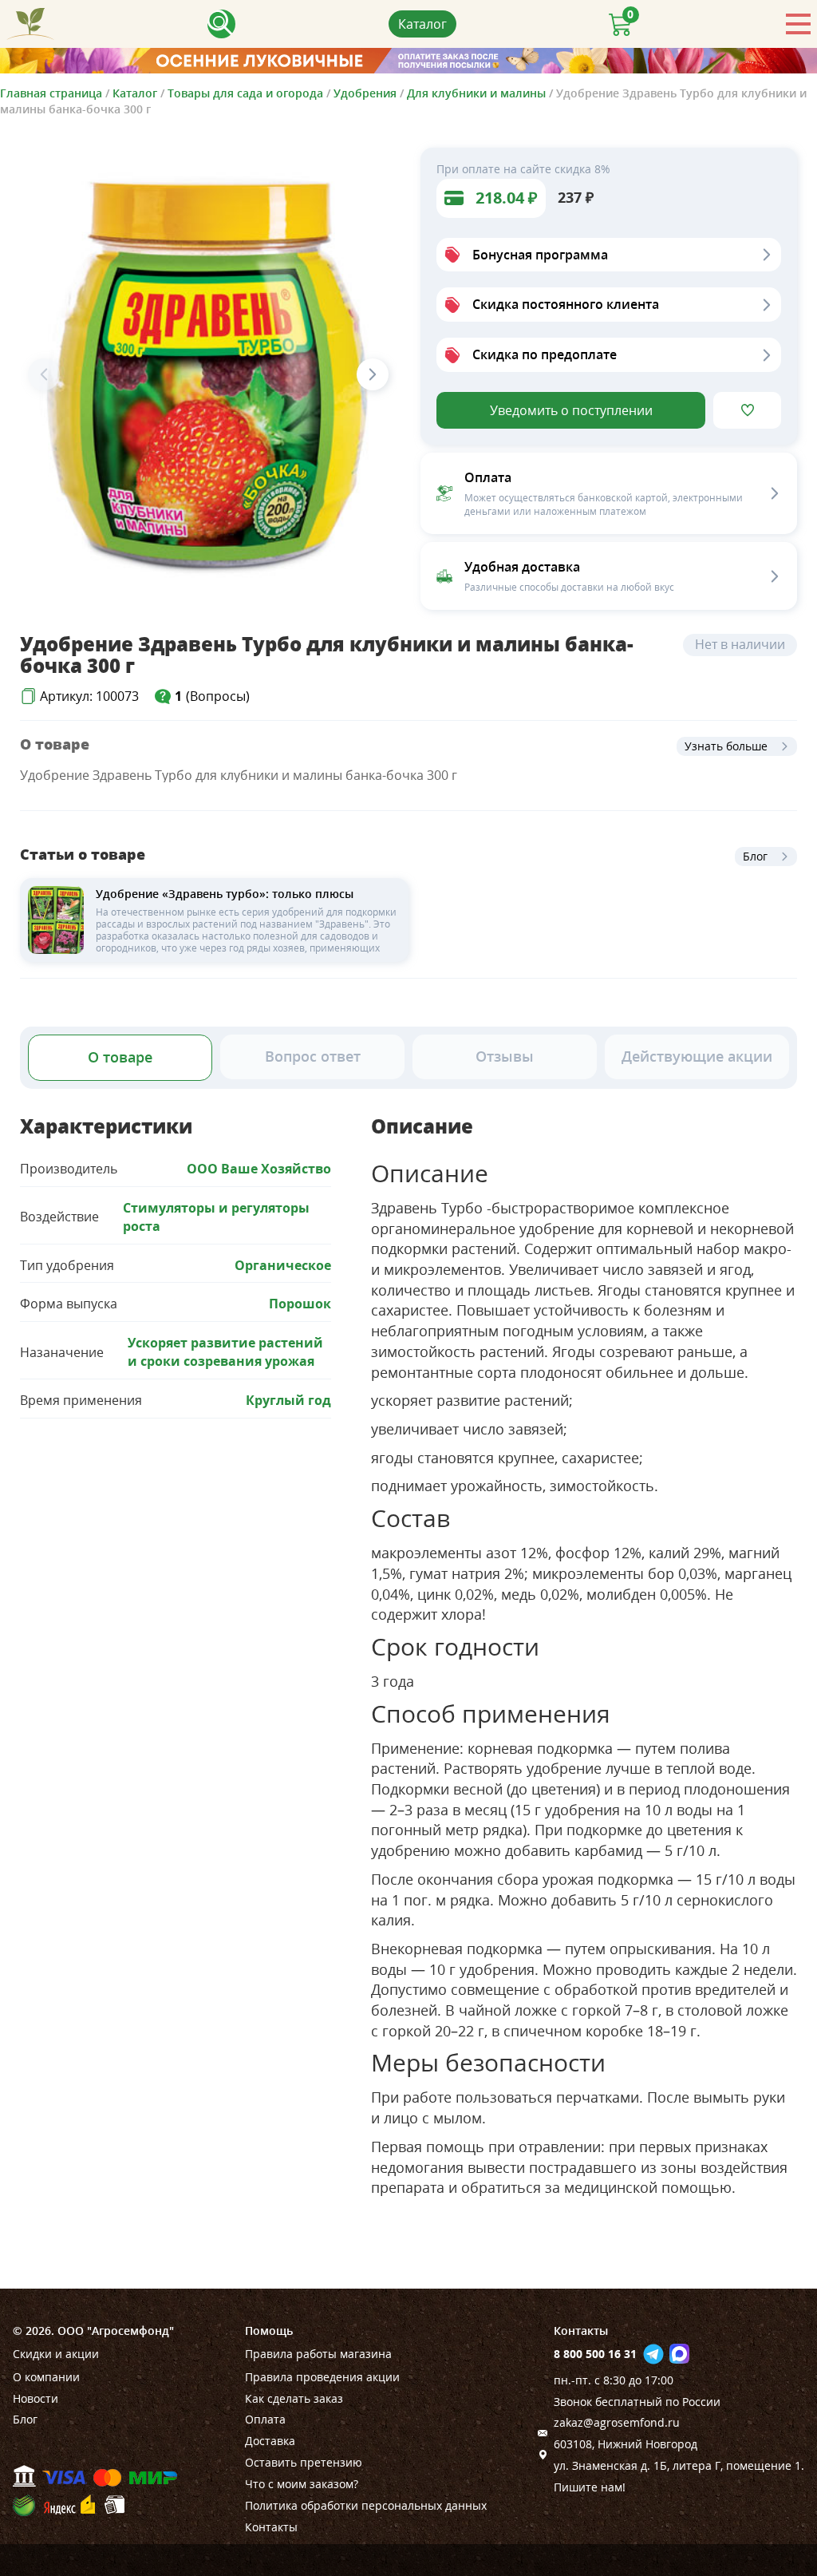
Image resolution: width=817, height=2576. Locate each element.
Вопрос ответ (313, 1056)
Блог (755, 856)
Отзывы (505, 1056)
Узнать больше (726, 746)
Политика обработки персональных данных (366, 2505)
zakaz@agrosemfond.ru (617, 2422)
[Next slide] (373, 374)
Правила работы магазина (318, 2354)
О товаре (120, 1057)
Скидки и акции (56, 2354)
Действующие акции (697, 1056)
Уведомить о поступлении (571, 410)
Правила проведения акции (322, 2377)
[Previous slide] (44, 374)
